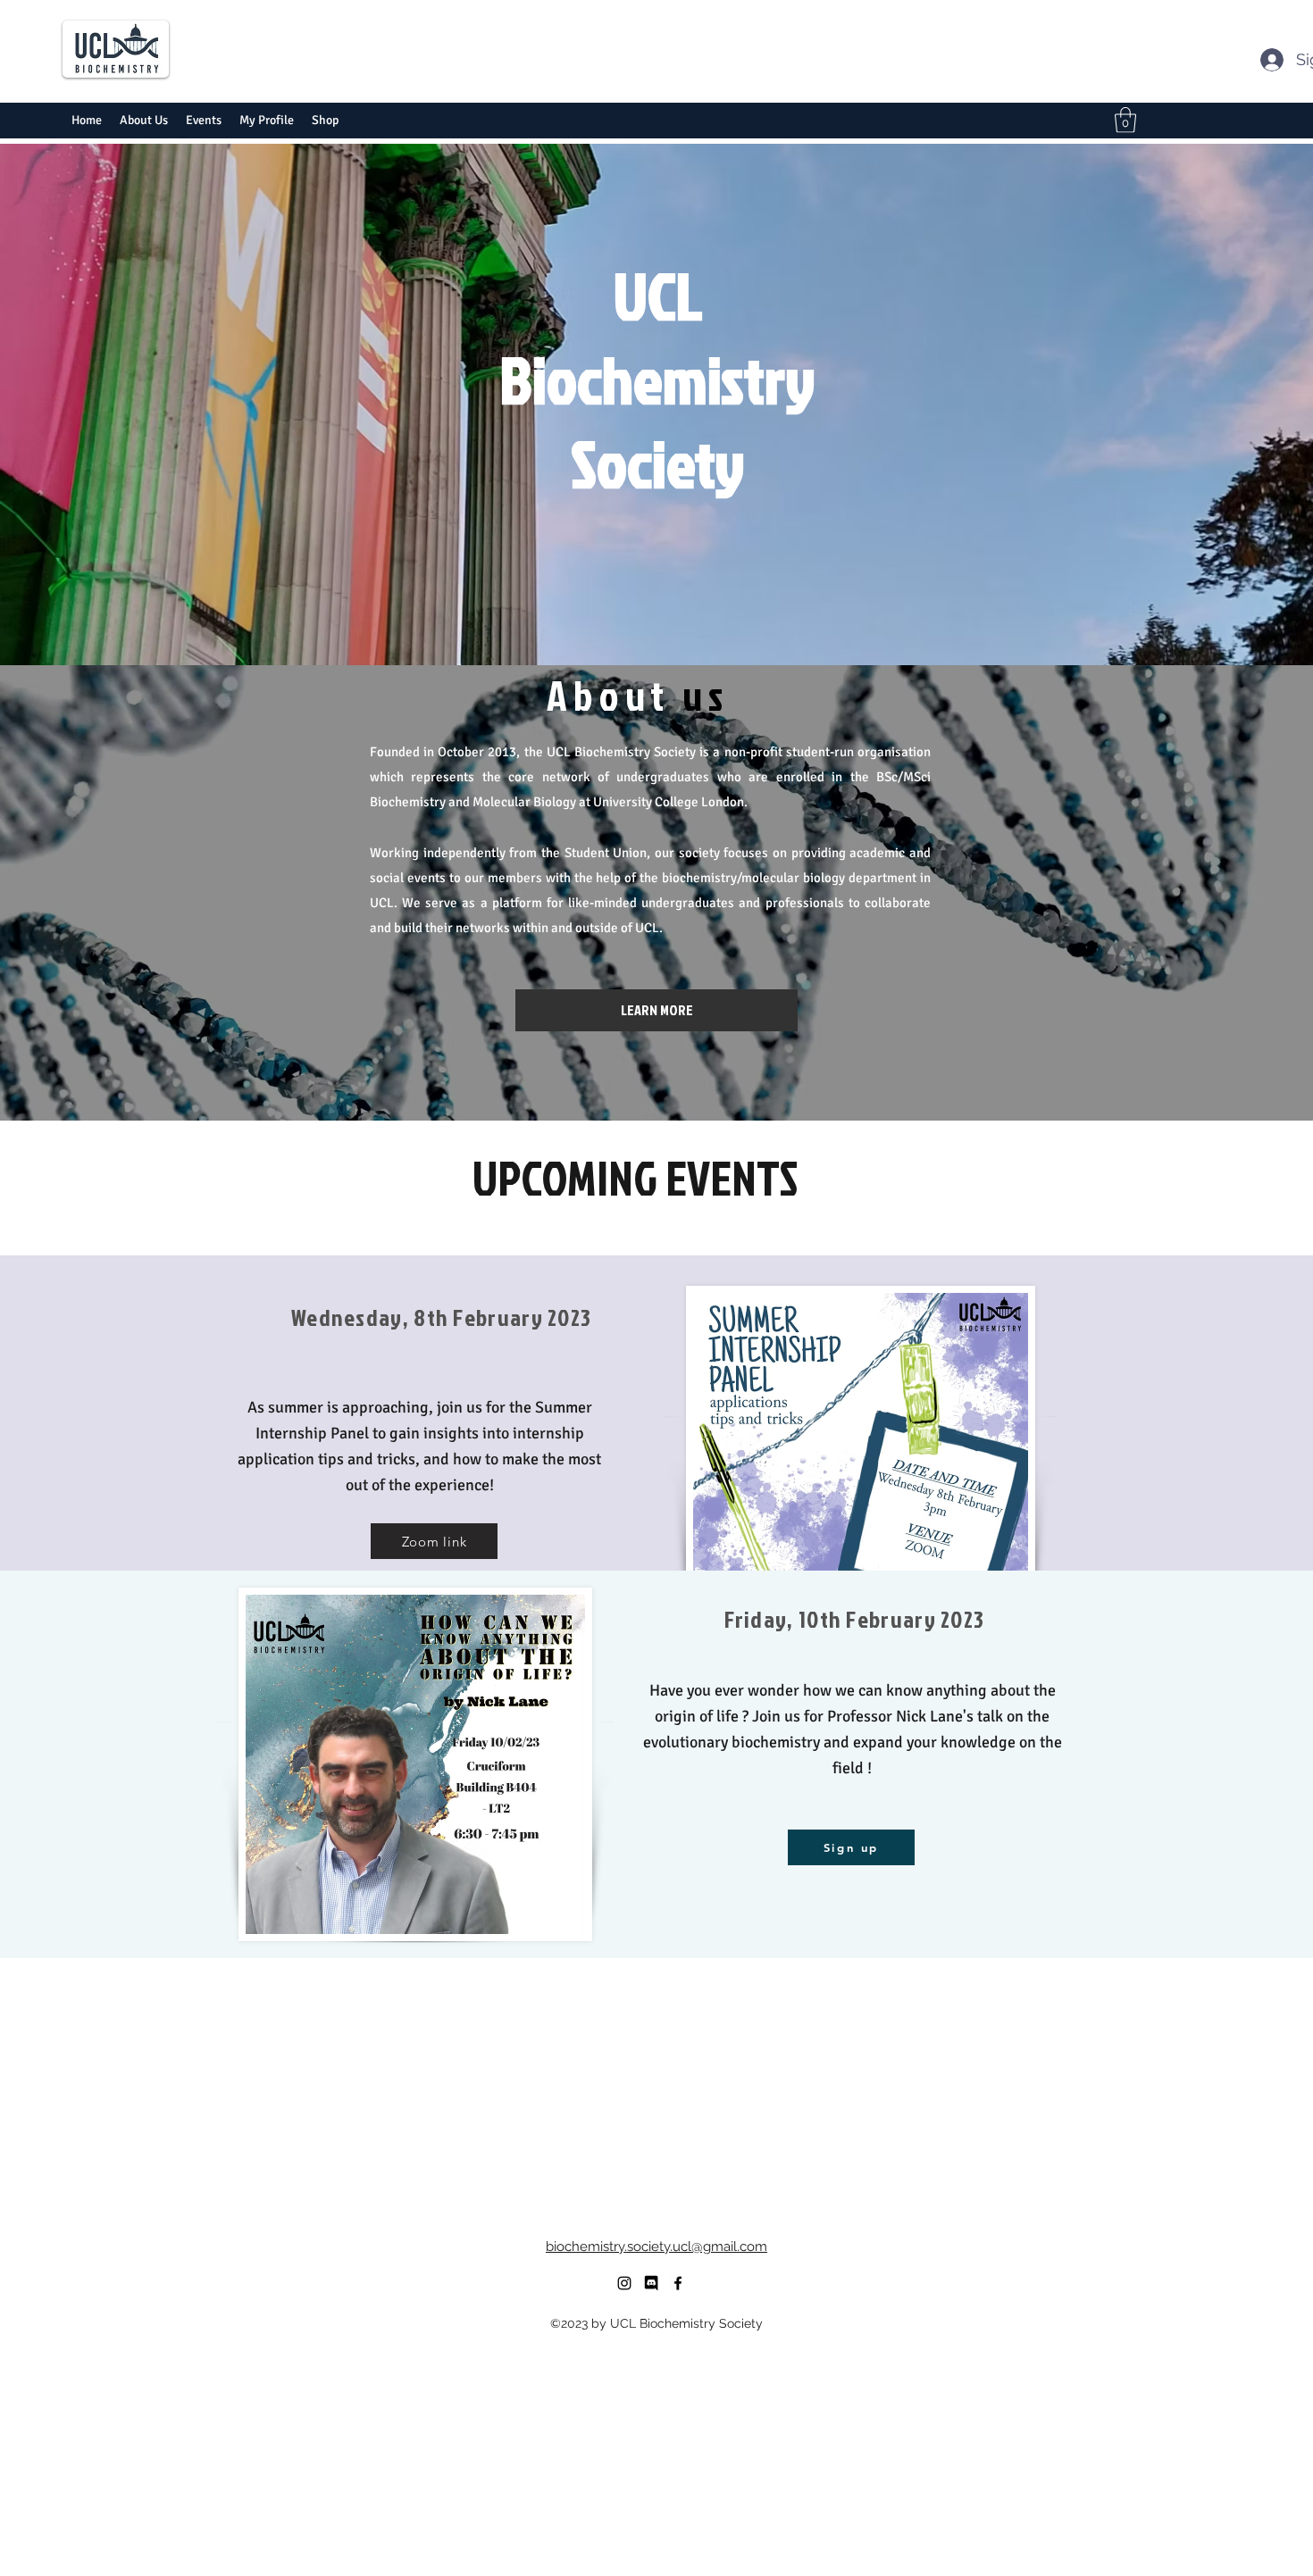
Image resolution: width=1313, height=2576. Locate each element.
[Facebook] (678, 2283)
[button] (1125, 120)
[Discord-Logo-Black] (651, 2283)
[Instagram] (624, 2283)
